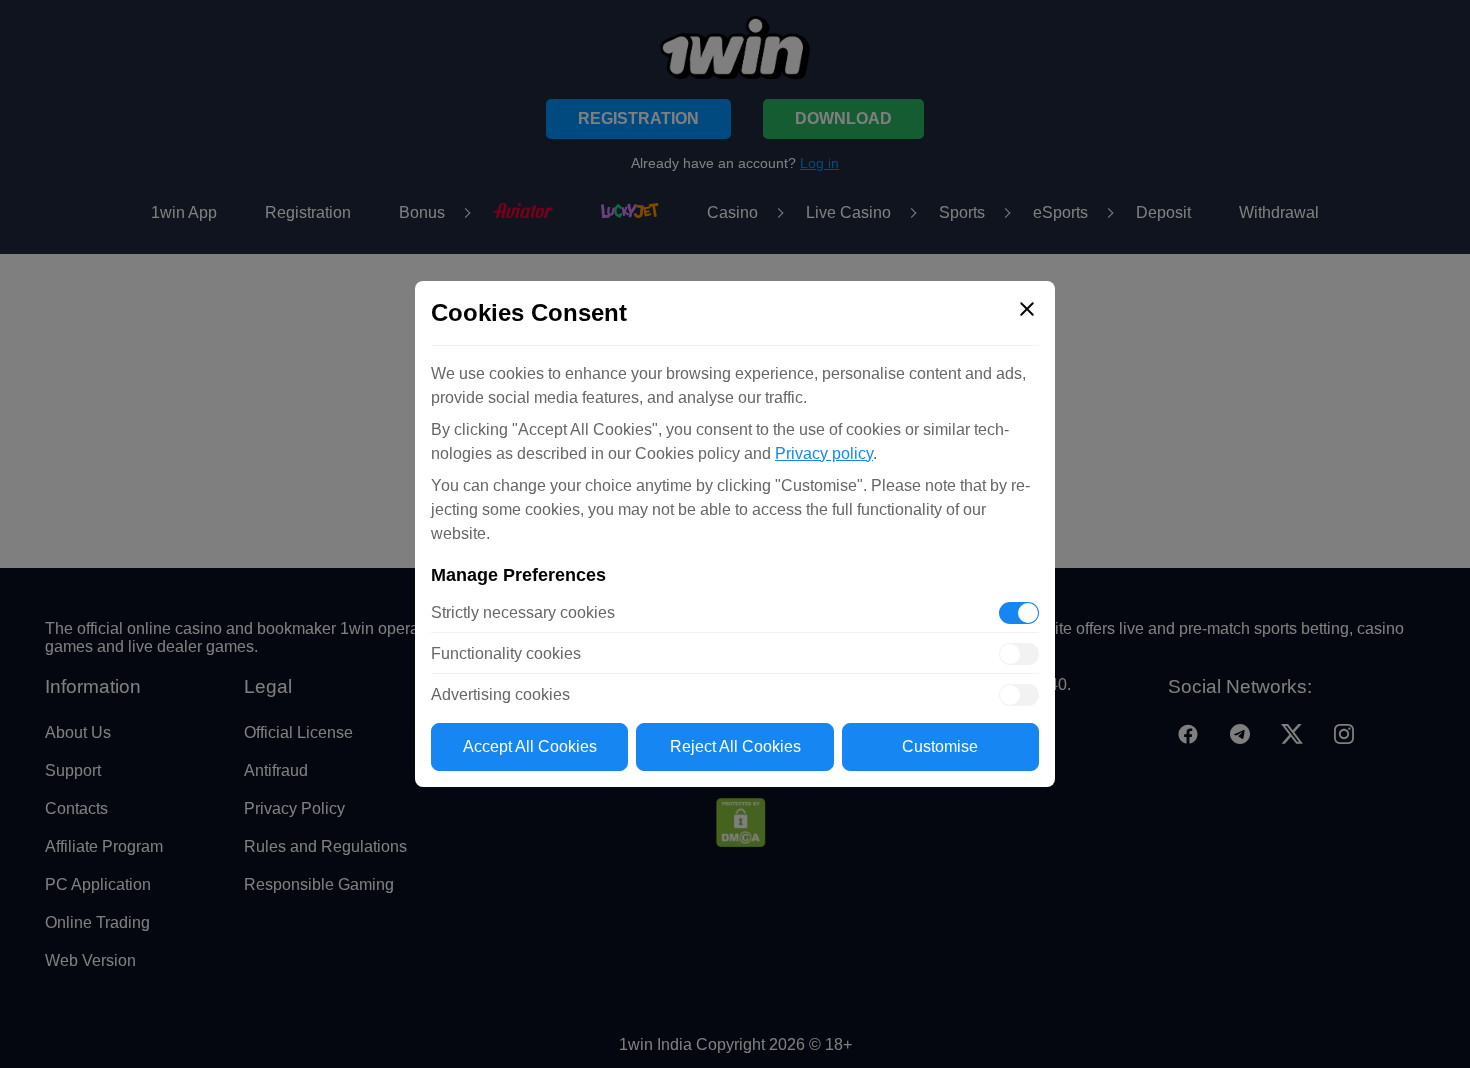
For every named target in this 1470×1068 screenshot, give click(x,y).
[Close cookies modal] (1027, 309)
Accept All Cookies (530, 746)
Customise (940, 746)
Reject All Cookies (735, 746)
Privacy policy (824, 453)
